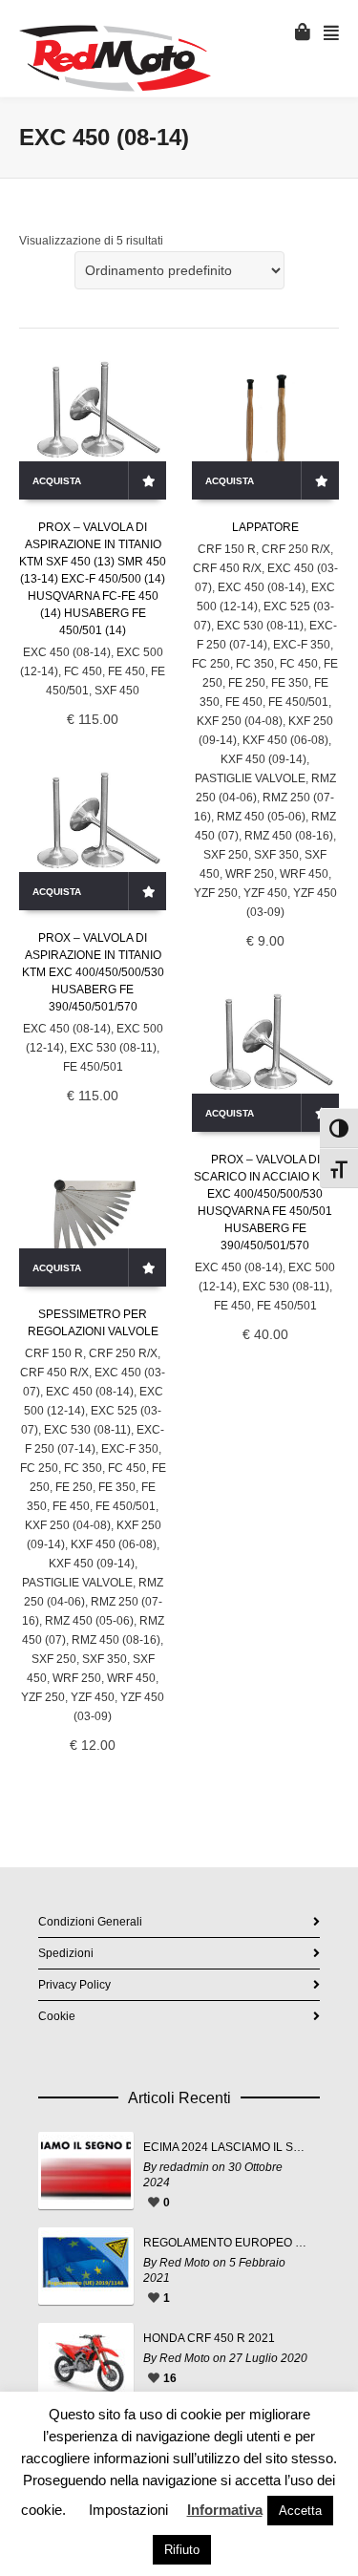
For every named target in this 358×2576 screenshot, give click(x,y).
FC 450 (83, 671)
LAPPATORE (265, 527)
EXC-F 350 (302, 645)
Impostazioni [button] (128, 2510)
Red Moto (185, 2263)
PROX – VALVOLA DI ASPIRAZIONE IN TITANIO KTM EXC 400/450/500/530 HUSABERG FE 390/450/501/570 (93, 972)
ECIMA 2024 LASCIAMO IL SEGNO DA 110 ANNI (227, 2147)
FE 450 (126, 671)
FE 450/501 (298, 702)
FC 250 (211, 664)
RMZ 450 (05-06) (261, 817)
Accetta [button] (300, 2511)
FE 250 (247, 683)
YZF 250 (216, 893)
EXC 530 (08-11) (260, 626)
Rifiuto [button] (182, 2550)
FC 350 (255, 664)
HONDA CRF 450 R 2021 (209, 2338)
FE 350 (290, 683)
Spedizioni (66, 1953)
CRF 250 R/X (296, 549)
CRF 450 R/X (227, 568)
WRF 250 (250, 874)
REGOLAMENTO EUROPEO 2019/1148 (227, 2243)
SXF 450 (117, 691)
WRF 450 (304, 874)
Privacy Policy (74, 1985)
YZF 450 (265, 893)
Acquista (57, 481)
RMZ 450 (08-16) (289, 836)
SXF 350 (276, 855)
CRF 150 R (227, 549)
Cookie (57, 2016)
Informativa (225, 2510)
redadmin (184, 2167)
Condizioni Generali (90, 1922)
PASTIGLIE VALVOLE (250, 778)
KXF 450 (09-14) (263, 759)
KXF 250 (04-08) (240, 721)
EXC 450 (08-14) (67, 652)
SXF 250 (226, 855)
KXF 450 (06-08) (285, 740)
